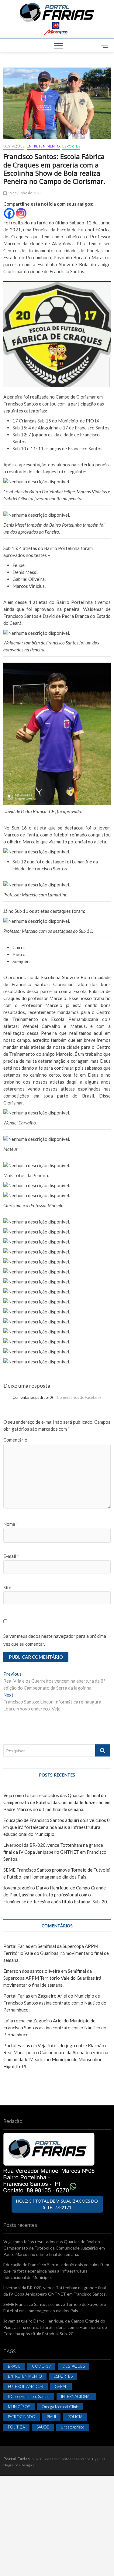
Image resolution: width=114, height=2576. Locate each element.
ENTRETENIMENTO (43, 146)
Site (7, 1588)
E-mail (11, 1556)
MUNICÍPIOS (19, 2407)
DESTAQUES (14, 146)
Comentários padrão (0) (33, 1397)
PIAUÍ (51, 2417)
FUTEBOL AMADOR (26, 2386)
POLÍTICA (16, 2427)
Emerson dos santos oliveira (32, 1971)
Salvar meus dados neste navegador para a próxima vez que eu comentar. (55, 1640)
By (94, 2459)
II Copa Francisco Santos (29, 2396)
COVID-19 (41, 2366)
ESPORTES (71, 146)
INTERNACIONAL (76, 2396)
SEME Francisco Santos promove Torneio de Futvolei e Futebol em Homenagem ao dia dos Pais (55, 2307)
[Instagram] (21, 213)
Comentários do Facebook (79, 1397)
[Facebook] (9, 213)
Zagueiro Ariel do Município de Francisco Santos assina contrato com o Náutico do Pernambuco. (55, 2003)
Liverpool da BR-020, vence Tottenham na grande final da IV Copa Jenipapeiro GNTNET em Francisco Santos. (55, 1852)
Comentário (15, 1440)
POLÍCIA (75, 2417)
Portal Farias (17, 1946)
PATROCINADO (22, 2417)
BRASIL (14, 2366)
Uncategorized (73, 2427)
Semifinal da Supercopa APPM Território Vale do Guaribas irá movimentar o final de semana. (56, 1953)
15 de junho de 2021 (24, 193)
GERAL (61, 2386)
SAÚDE (43, 2427)
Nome (11, 1524)
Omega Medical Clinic (60, 2407)
